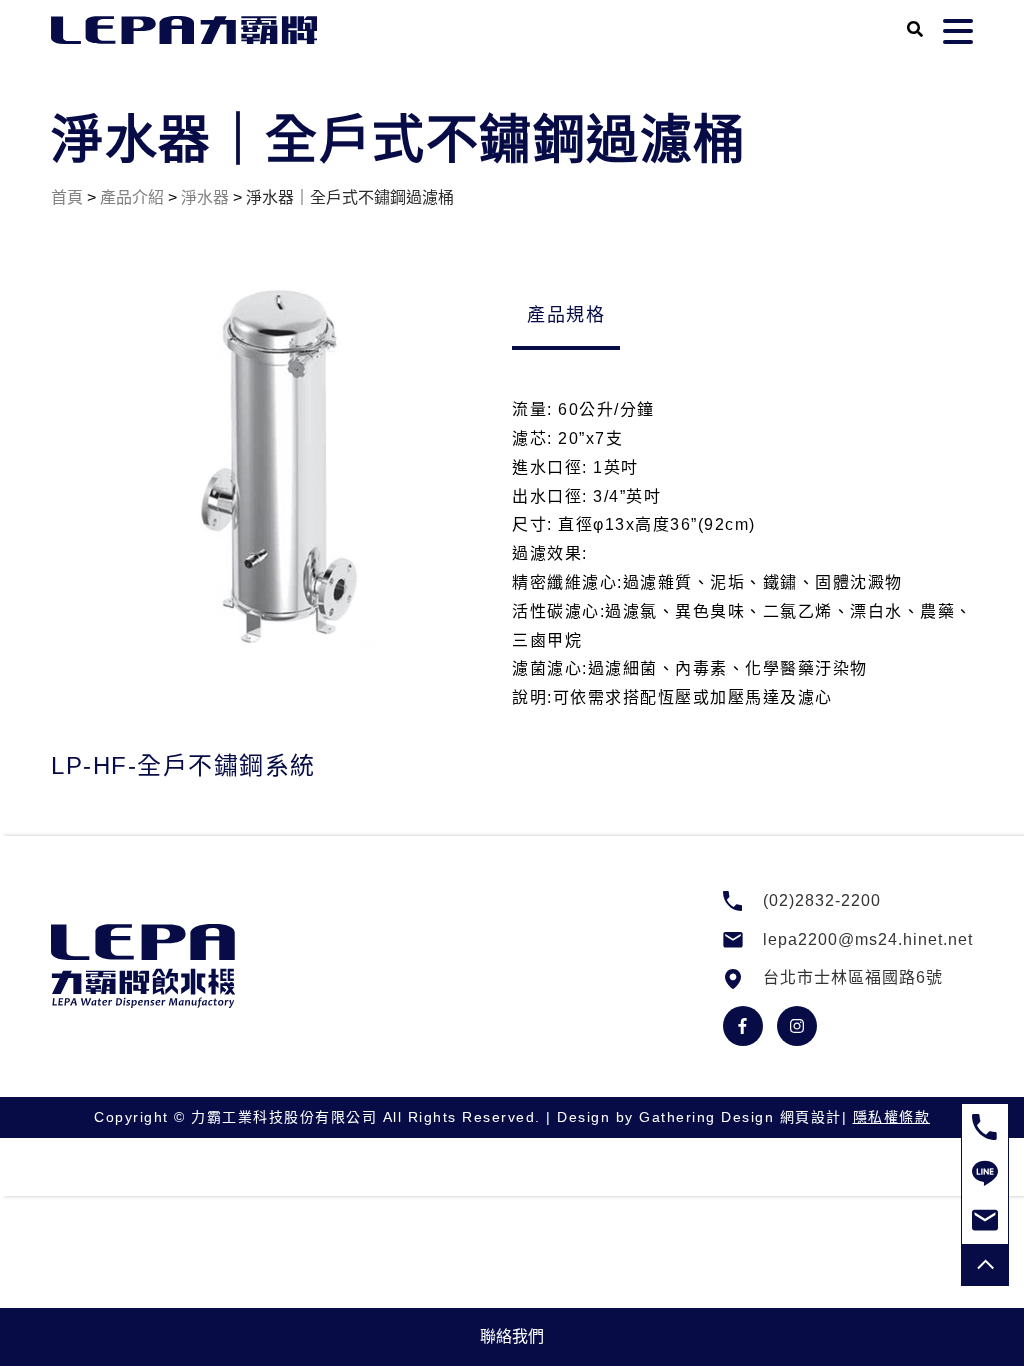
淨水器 (205, 197)
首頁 (67, 197)
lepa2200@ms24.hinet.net (868, 939)
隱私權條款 (892, 1117)
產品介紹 (132, 197)
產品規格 (566, 315)
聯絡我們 (512, 1336)
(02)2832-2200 (822, 900)
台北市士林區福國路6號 (853, 977)
